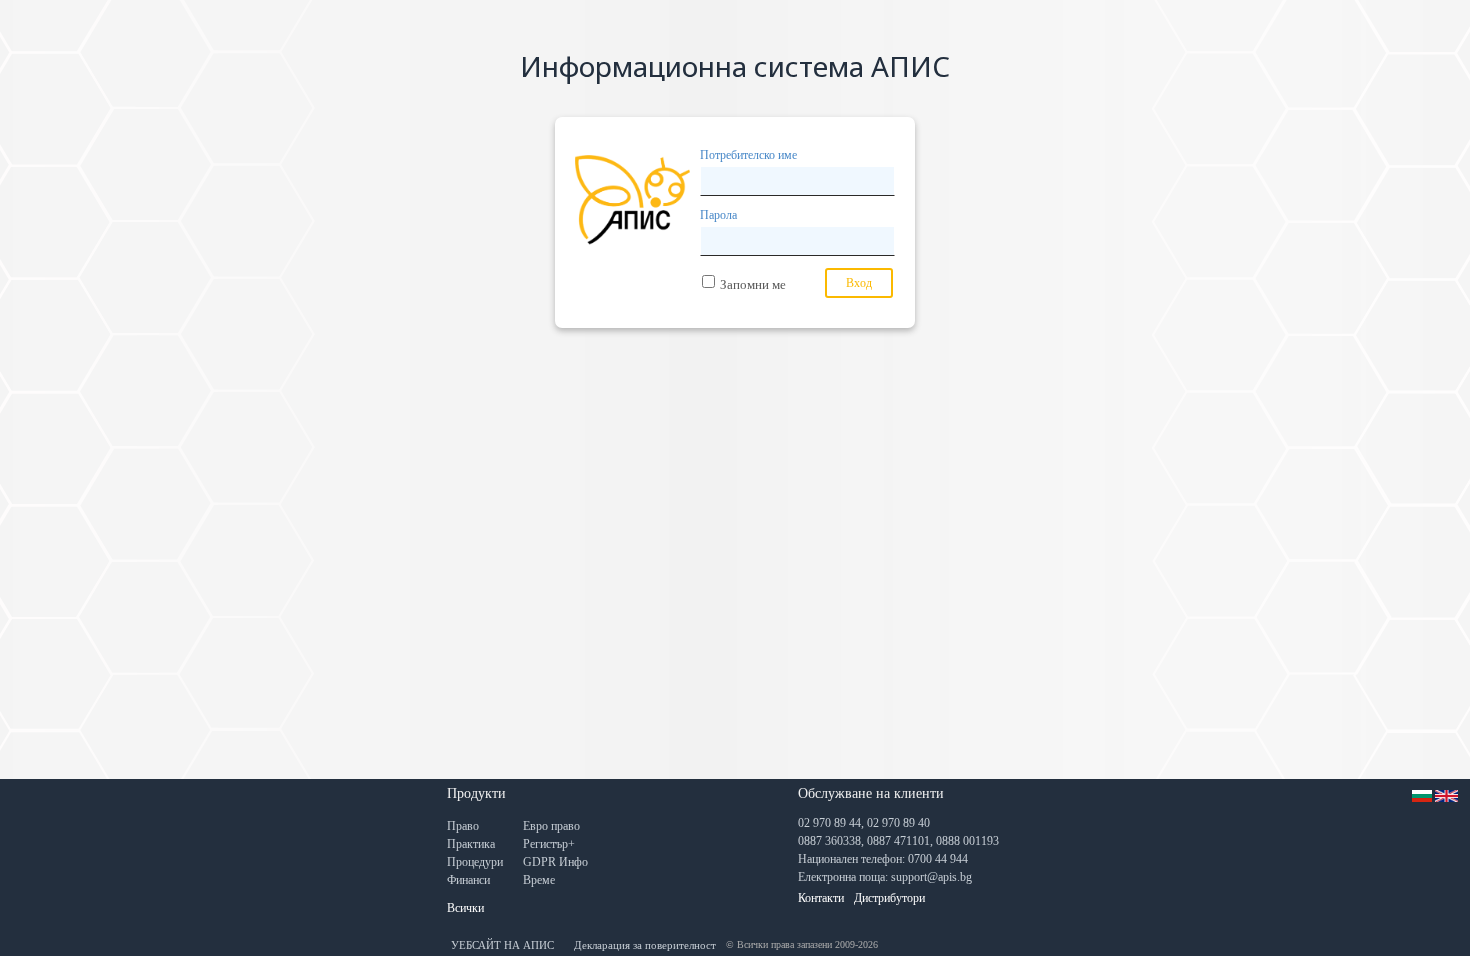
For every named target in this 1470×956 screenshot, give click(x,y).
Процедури (475, 862)
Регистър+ (549, 844)
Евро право (551, 826)
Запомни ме (753, 284)
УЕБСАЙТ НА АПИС (502, 945)
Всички (465, 908)
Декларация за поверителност (645, 945)
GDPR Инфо (555, 862)
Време (539, 880)
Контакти (821, 898)
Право (463, 826)
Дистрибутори (889, 898)
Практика (471, 844)
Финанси (468, 880)
